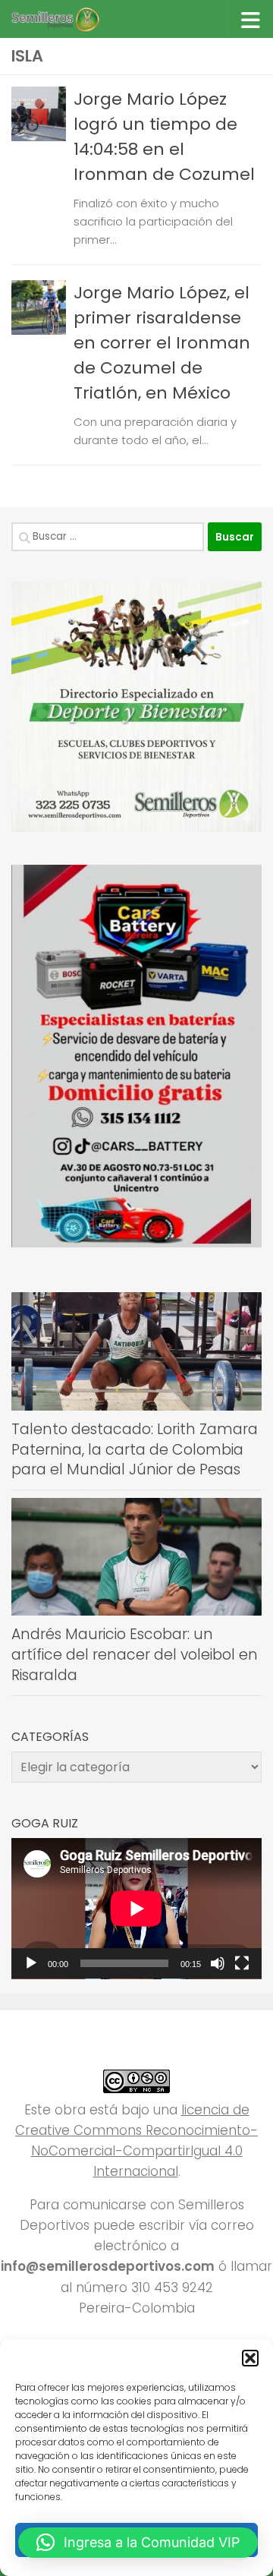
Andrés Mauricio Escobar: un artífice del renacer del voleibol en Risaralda (135, 1654)
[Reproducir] (31, 1963)
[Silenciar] (218, 1963)
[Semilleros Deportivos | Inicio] (69, 19)
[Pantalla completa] (242, 1963)
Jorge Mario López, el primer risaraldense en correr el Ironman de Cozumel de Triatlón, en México (162, 343)
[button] (250, 2358)
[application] (136, 1909)
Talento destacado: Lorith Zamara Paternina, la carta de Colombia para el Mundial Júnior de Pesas (135, 1449)
